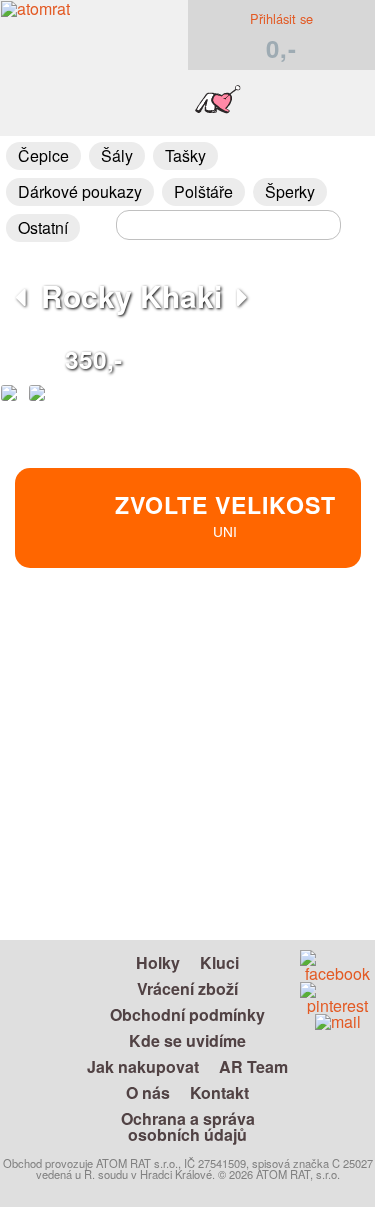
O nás (148, 1092)
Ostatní (43, 227)
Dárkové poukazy (80, 191)
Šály (117, 155)
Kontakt (219, 1092)
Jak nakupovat (143, 1066)
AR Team (253, 1066)
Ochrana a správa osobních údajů (188, 1126)
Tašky (185, 155)
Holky (158, 962)
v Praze (272, 720)
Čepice (43, 155)
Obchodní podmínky (187, 1014)
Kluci (219, 962)
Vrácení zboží (187, 988)
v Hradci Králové (272, 697)
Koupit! (304, 655)
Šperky (290, 191)
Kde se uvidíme (187, 1040)
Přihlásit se (281, 18)
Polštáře (203, 191)
